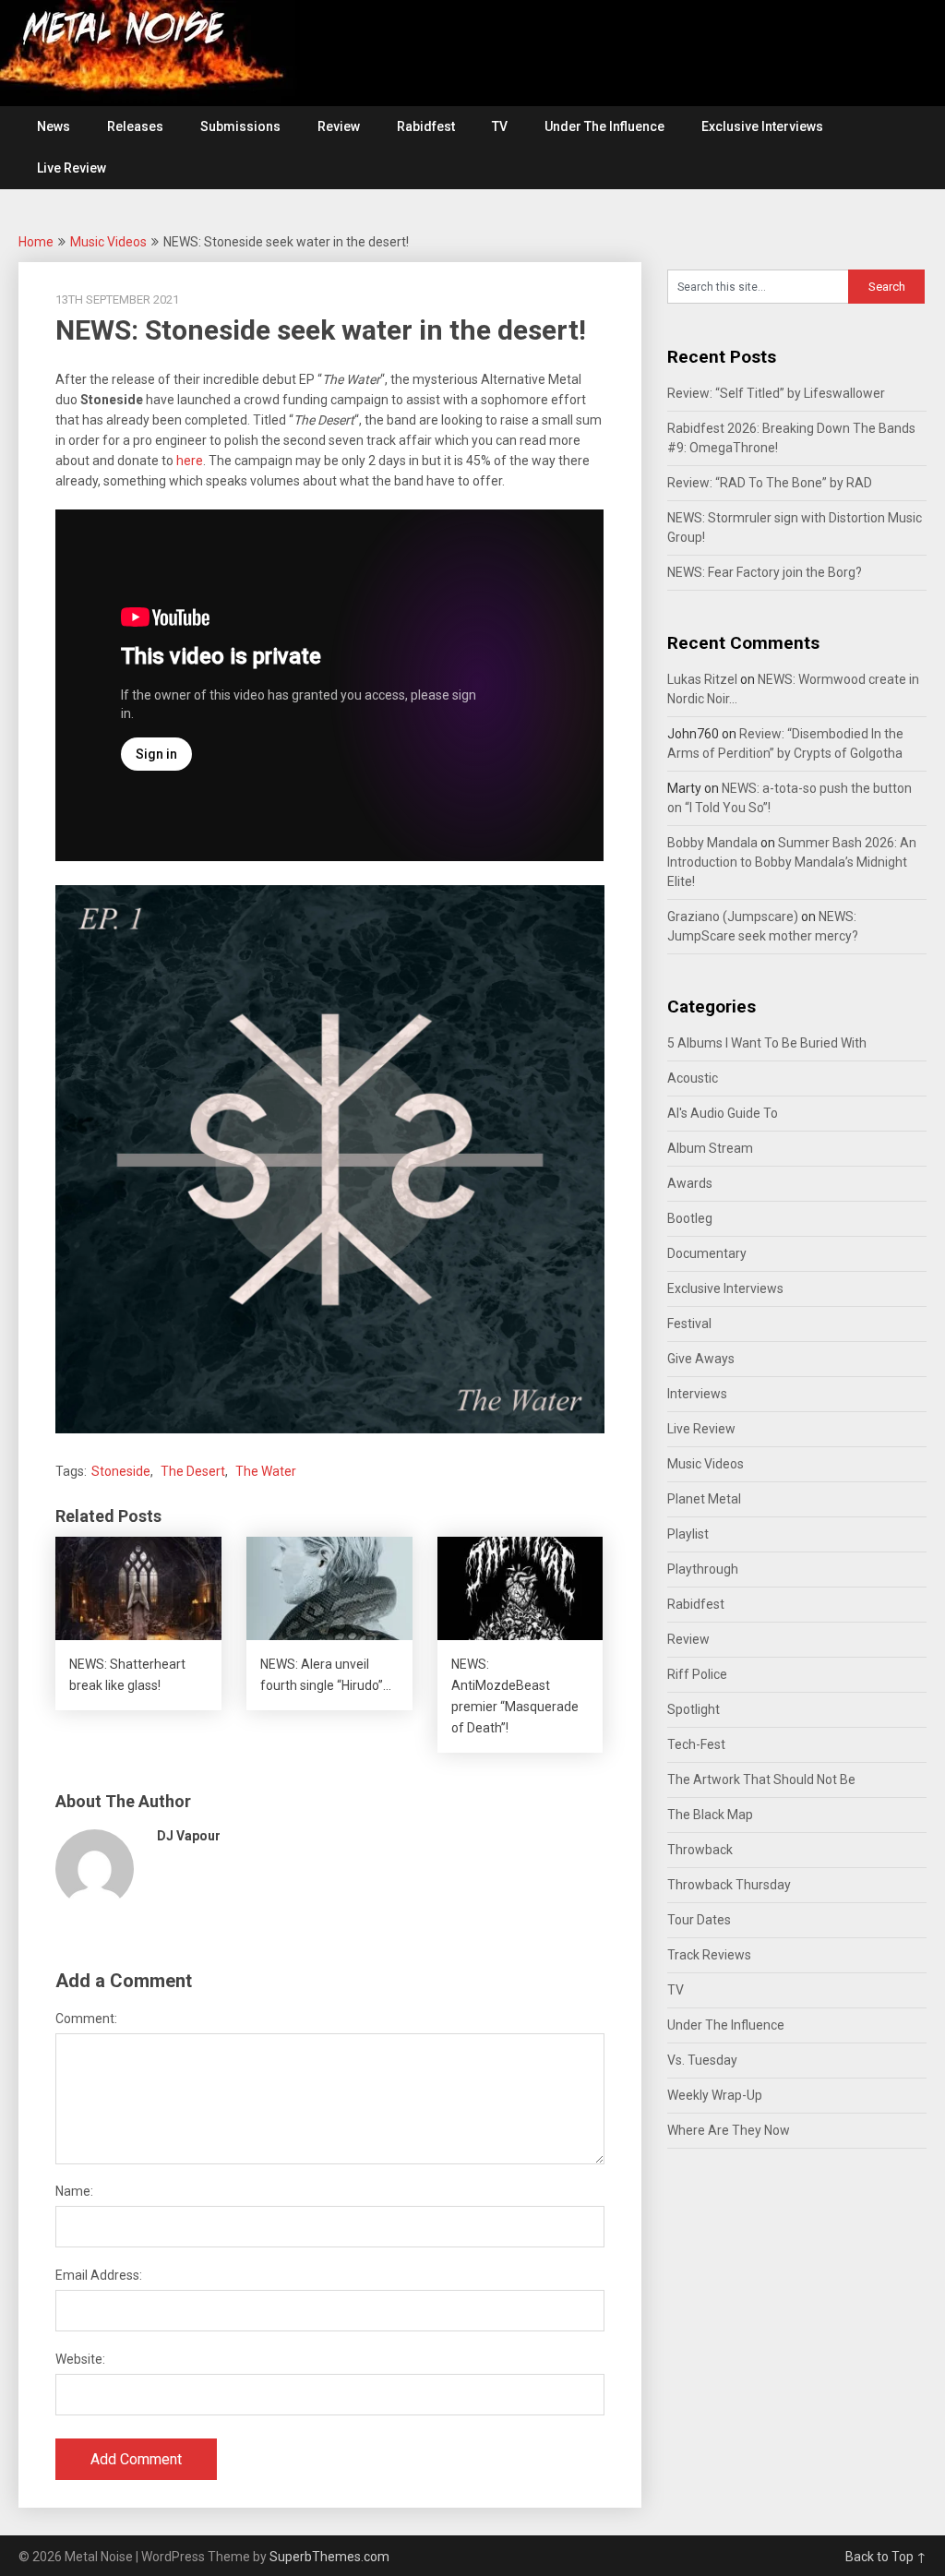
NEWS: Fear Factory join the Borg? (765, 572)
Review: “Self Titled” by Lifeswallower (776, 393)
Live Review (72, 168)
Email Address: (99, 2275)
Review (339, 126)
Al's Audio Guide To (723, 1113)
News (54, 126)
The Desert (193, 1471)
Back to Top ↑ (886, 2557)
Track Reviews (709, 1955)
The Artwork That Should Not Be (761, 1779)
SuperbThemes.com (329, 2557)
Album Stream (710, 1148)
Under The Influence (604, 126)
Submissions (240, 126)
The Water (266, 1471)
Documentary (707, 1253)
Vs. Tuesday (702, 2060)
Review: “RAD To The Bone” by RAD (770, 483)
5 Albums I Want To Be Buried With (767, 1043)
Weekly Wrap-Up (715, 2095)
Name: (74, 2191)
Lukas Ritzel (702, 679)
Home (36, 242)
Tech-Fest (696, 1744)
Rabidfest (426, 126)
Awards (690, 1183)
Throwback (700, 1850)
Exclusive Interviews (762, 126)
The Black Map (710, 1815)
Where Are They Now (729, 2130)
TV (500, 126)
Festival (689, 1324)
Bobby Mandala (712, 843)
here (190, 461)
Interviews (697, 1394)
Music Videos (108, 242)
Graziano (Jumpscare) (733, 917)
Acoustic (693, 1078)
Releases (135, 126)
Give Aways (701, 1359)
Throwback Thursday (729, 1885)
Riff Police (697, 1674)
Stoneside (121, 1471)
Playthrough (703, 1569)
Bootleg (690, 1218)
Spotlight (694, 1709)
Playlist (688, 1534)
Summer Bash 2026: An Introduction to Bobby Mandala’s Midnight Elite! (792, 862)
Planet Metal (704, 1499)
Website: (80, 2359)
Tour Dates (699, 1920)
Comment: (86, 2019)
